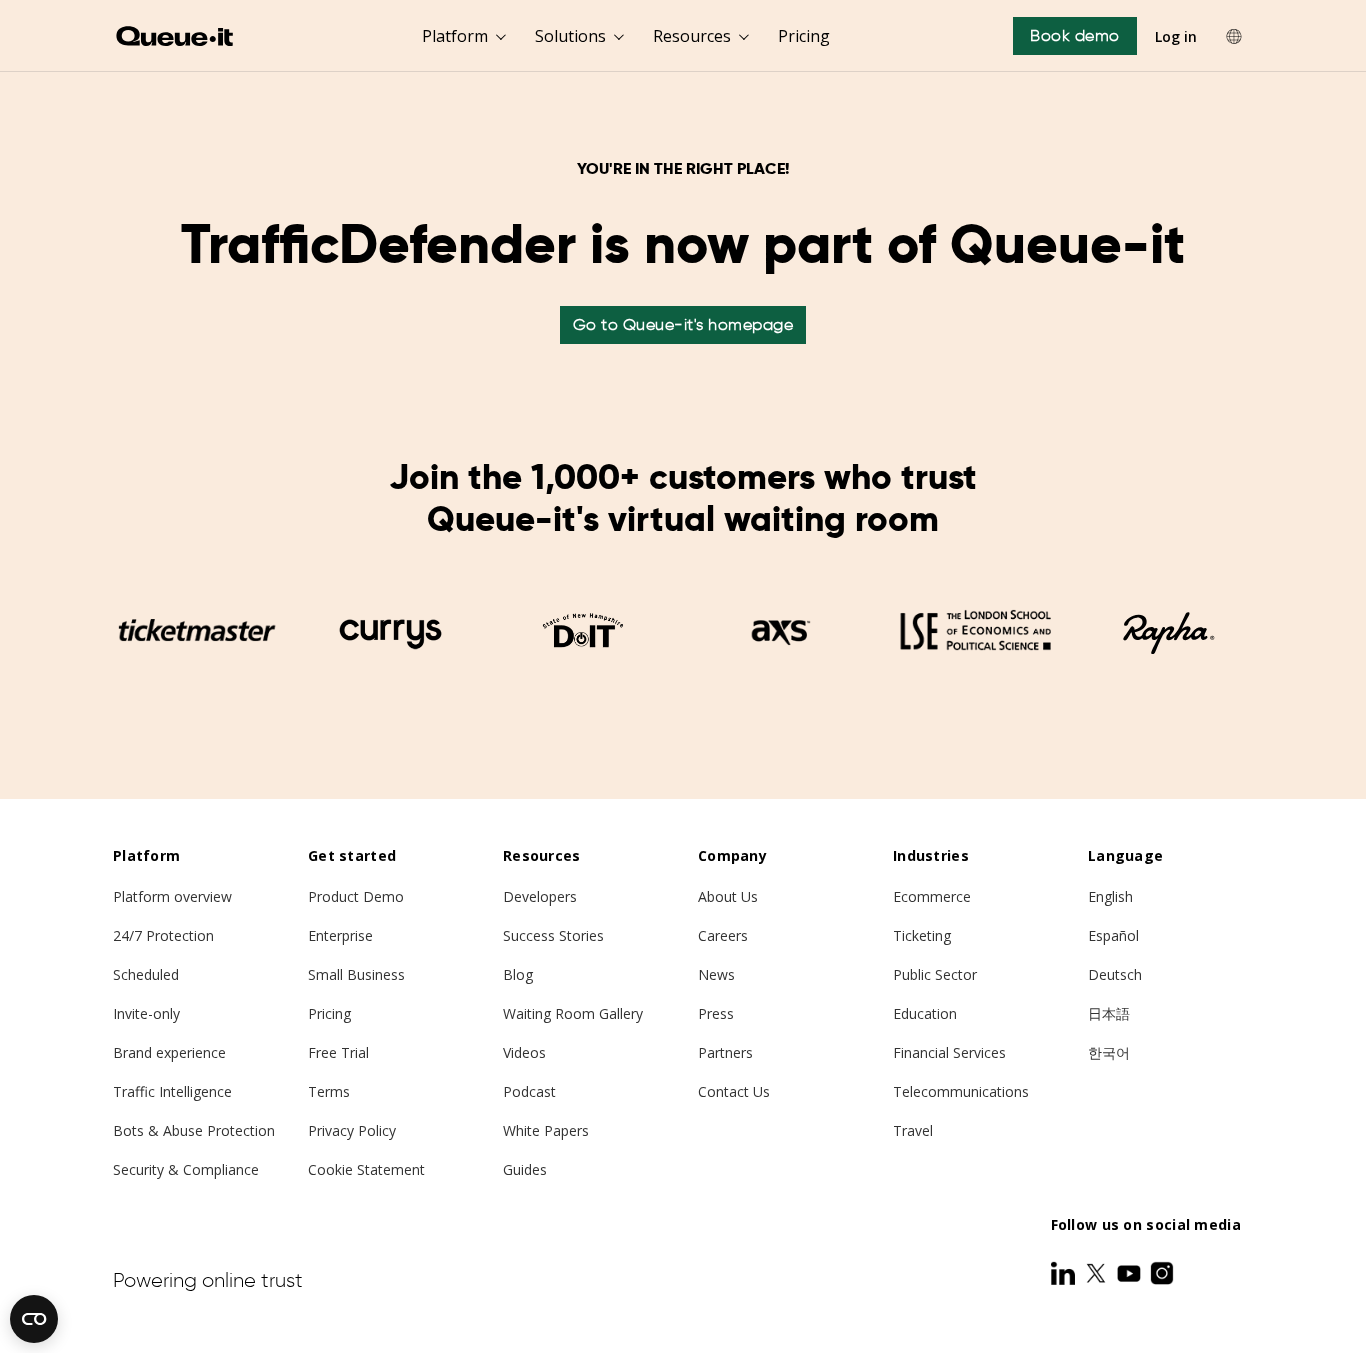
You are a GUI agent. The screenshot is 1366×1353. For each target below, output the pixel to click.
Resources (692, 36)
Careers (723, 935)
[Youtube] (1131, 1273)
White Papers (546, 1130)
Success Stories (553, 935)
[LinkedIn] (1065, 1273)
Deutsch (1115, 974)
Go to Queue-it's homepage (683, 324)
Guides (525, 1169)
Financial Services (949, 1052)
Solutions (570, 36)
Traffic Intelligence (172, 1091)
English (1110, 896)
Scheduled (146, 974)
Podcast (529, 1091)
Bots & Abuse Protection (194, 1130)
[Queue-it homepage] (175, 36)
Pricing (804, 36)
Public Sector (935, 974)
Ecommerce (932, 896)
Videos (524, 1052)
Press (716, 1013)
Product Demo (356, 896)
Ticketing (922, 935)
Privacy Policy (352, 1130)
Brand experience (169, 1052)
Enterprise (340, 935)
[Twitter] (1098, 1273)
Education (925, 1013)
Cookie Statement (366, 1169)
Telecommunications (961, 1091)
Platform (455, 36)
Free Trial (338, 1052)
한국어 (1109, 1052)
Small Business (356, 974)
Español (1113, 935)
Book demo (1075, 35)
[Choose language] (1234, 36)
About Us (728, 896)
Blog (518, 974)
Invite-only (146, 1013)
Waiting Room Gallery (573, 1013)
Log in (1176, 36)
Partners (725, 1052)
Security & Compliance (186, 1169)
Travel (913, 1130)
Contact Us (734, 1091)
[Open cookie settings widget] (34, 1319)
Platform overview (172, 896)
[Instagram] (1162, 1273)
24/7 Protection (163, 935)
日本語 (1109, 1013)
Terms (329, 1091)
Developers (540, 896)
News (716, 974)
